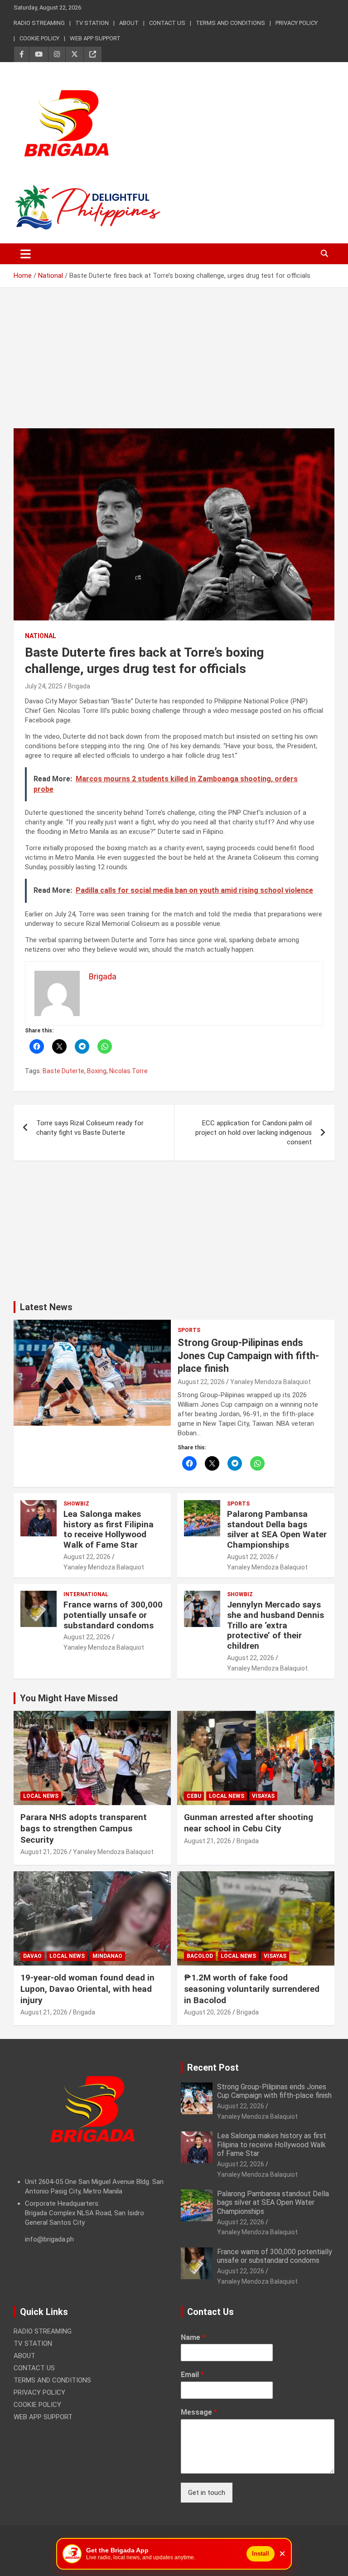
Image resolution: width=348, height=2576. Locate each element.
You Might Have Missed (69, 1698)
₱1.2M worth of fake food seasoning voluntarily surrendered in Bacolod (252, 1989)
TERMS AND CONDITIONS (230, 23)
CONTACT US (167, 23)
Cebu (194, 1796)
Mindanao (107, 1956)
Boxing (97, 1071)
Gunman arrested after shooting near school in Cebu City (249, 1823)
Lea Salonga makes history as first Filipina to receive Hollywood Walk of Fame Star (109, 1529)
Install (261, 2554)
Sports (189, 1330)
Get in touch (207, 2493)
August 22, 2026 (201, 1382)
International (86, 1594)
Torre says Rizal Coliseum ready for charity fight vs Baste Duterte (90, 1128)
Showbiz (76, 1504)
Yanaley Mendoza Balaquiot (271, 1382)
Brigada (79, 686)
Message (199, 2412)
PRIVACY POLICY (297, 23)
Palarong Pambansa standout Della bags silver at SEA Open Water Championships (277, 1529)
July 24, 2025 (44, 686)
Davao (32, 1956)
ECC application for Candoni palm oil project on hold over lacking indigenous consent (254, 1133)
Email (192, 2375)
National (41, 636)
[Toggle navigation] (26, 254)
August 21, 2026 (44, 1852)
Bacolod (200, 1956)
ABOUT (129, 23)
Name (193, 2337)
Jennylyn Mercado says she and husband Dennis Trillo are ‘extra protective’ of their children (275, 1625)
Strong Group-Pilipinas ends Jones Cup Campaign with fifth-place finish (248, 1356)
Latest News (46, 1307)
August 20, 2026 (208, 2012)
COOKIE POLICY (39, 38)
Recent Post (213, 2068)
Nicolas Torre (128, 1071)
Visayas (263, 1796)
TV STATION (92, 23)
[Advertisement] (174, 365)
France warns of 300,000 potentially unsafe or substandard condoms (113, 1615)
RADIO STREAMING (39, 23)
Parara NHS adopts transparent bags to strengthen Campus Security (84, 1828)
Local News (41, 1796)
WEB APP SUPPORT (95, 38)
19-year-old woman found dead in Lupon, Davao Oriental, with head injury (87, 1989)
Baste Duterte (63, 1071)
